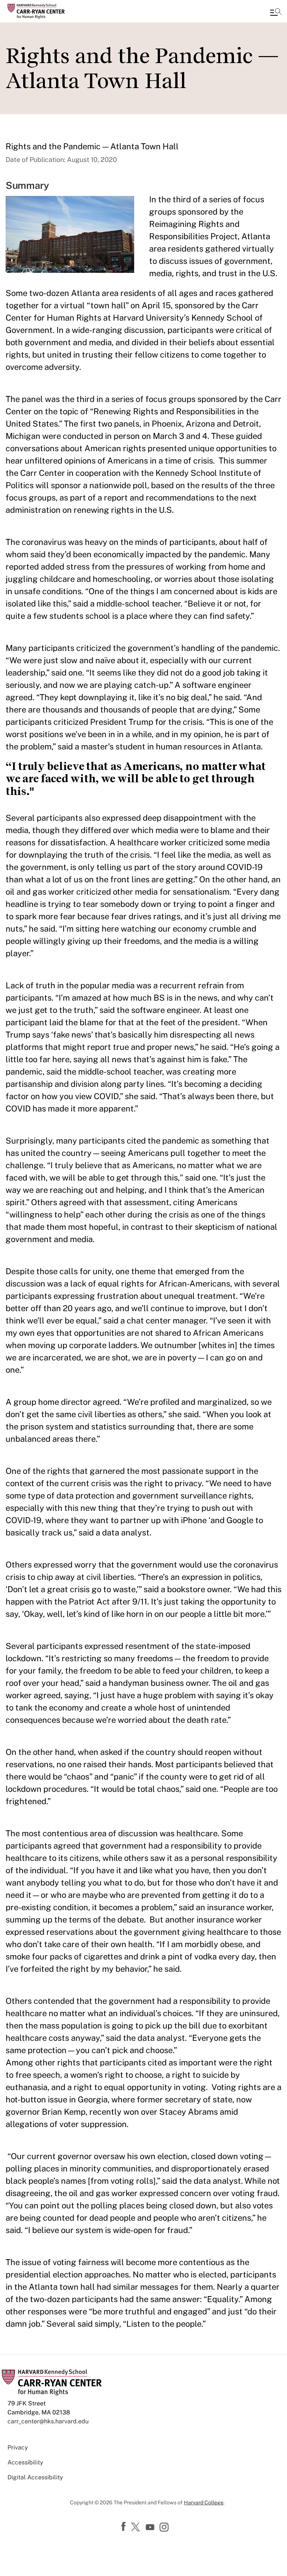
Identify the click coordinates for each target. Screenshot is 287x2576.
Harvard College (204, 2502)
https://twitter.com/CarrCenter (137, 2527)
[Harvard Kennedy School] (50, 11)
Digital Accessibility (35, 2477)
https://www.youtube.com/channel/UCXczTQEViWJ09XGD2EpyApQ (151, 2527)
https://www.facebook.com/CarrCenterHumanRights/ (124, 2527)
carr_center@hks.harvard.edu (48, 2421)
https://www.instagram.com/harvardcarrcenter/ (165, 2528)
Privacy (18, 2447)
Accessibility (25, 2462)
